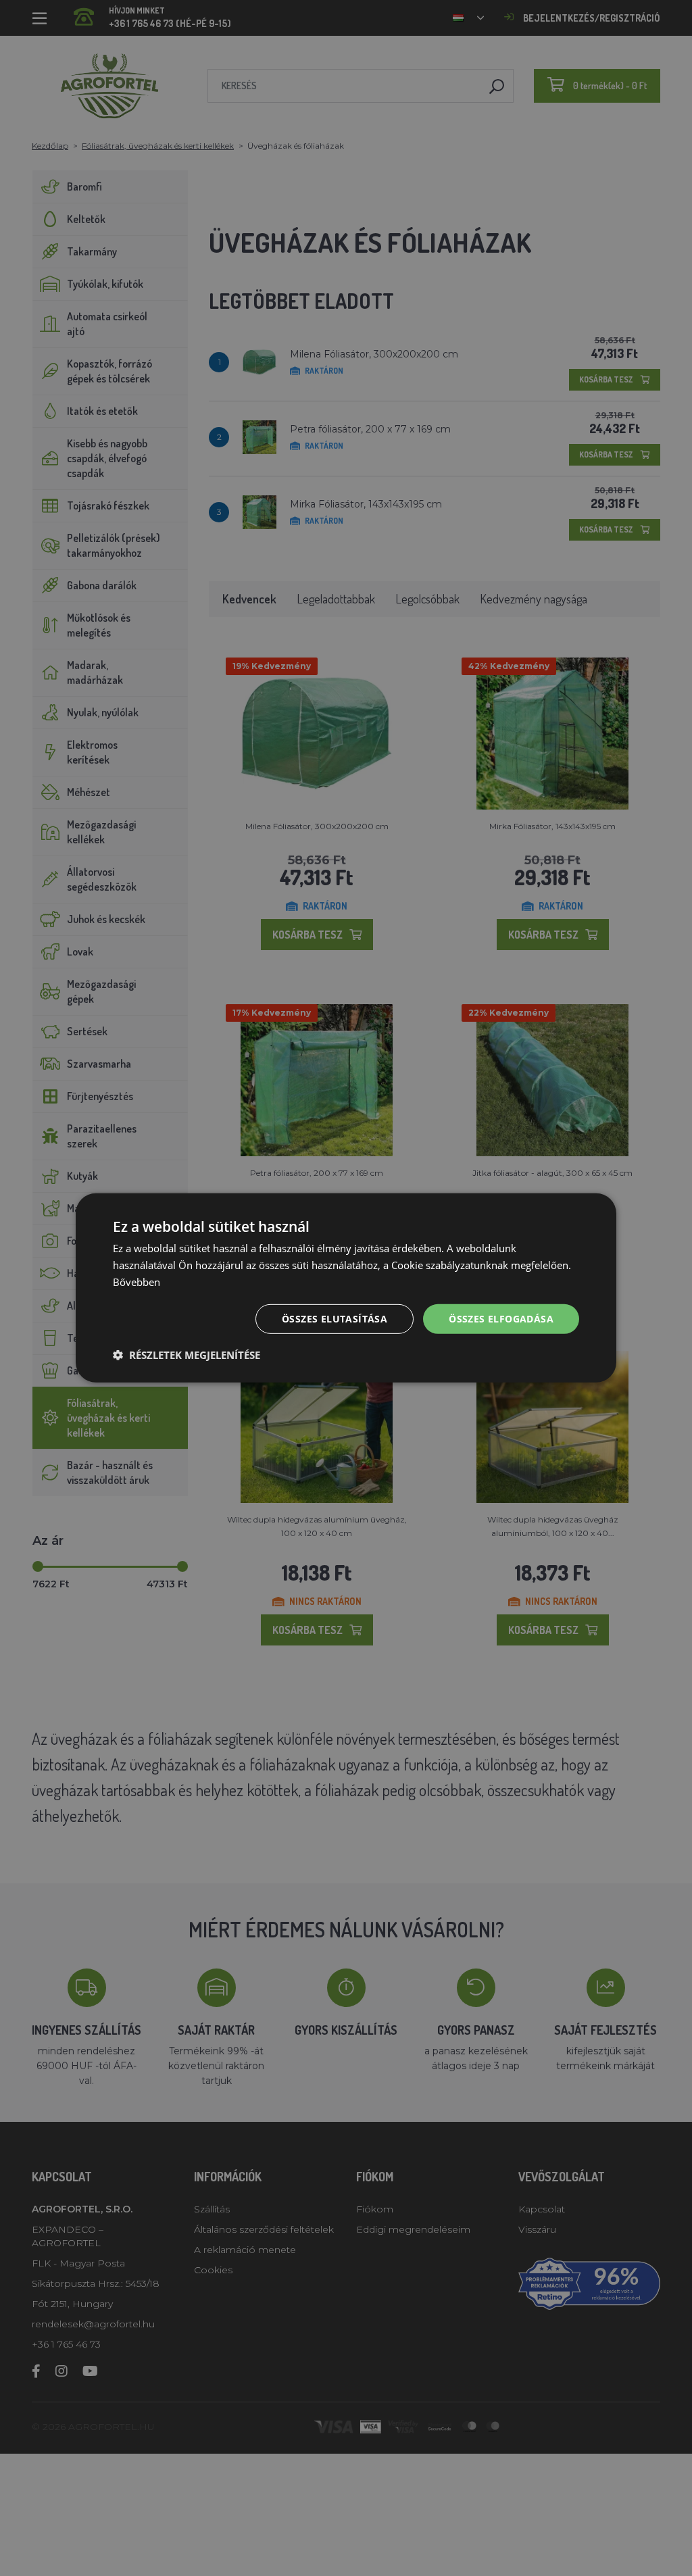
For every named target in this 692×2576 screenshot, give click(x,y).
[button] (187, 1355)
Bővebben (137, 1282)
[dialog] (346, 1288)
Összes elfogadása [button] (501, 1318)
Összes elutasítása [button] (335, 1318)
